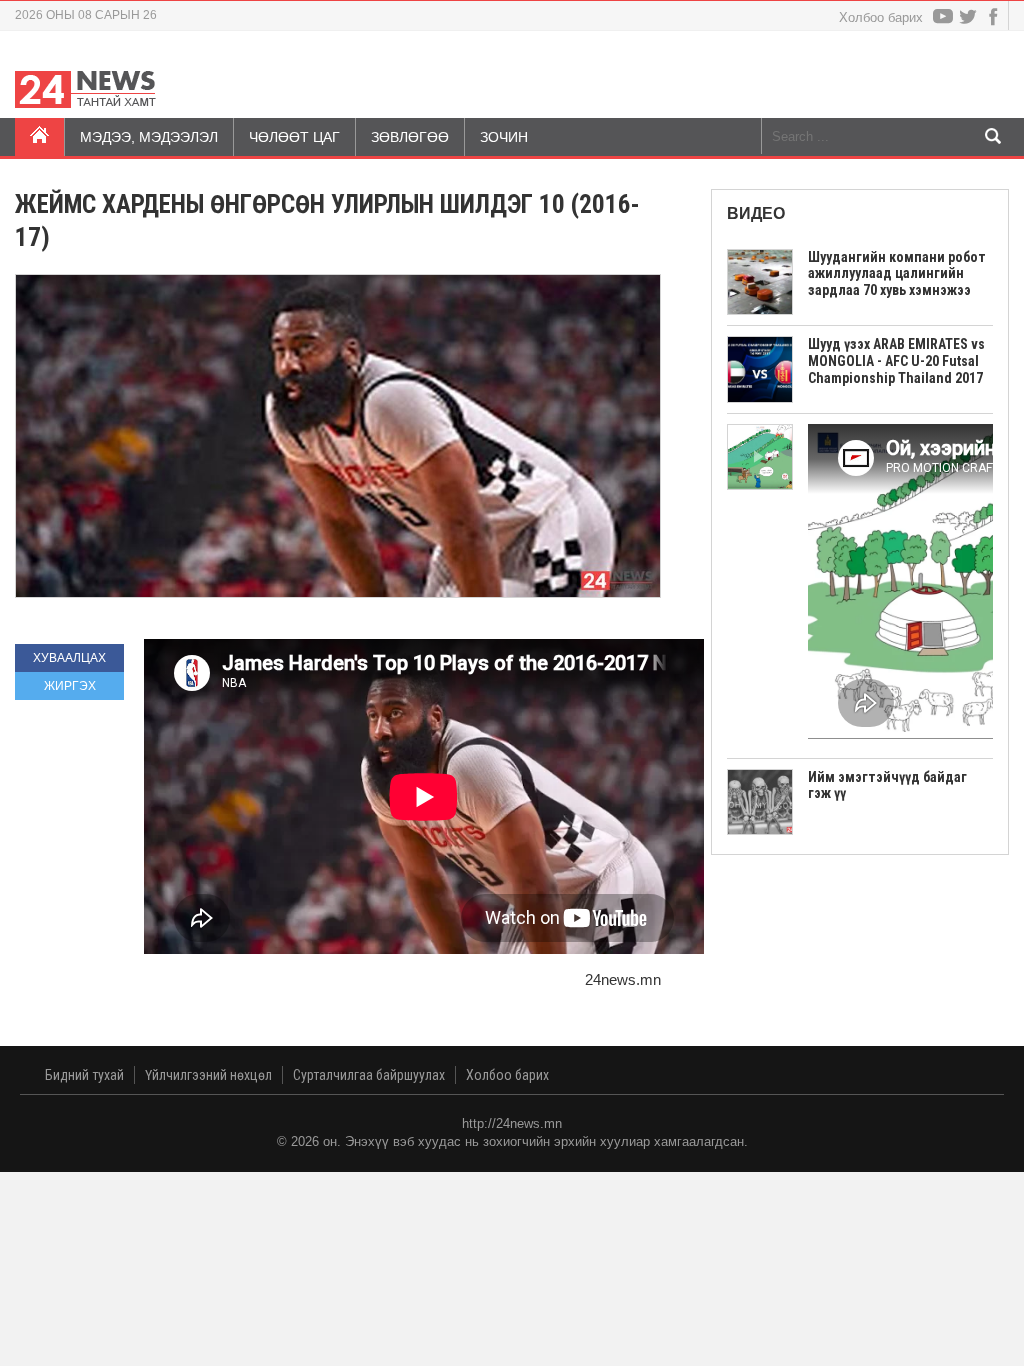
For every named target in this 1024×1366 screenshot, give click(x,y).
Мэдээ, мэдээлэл (149, 137)
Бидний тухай (84, 1075)
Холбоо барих (881, 17)
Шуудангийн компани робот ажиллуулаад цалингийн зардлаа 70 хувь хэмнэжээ (897, 274)
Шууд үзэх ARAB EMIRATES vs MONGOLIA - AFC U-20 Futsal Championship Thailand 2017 (896, 361)
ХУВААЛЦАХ (69, 658)
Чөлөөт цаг (294, 137)
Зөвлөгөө (410, 137)
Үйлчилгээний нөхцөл (208, 1075)
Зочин (504, 137)
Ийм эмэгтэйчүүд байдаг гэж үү (887, 785)
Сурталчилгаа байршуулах (369, 1075)
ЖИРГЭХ (70, 686)
